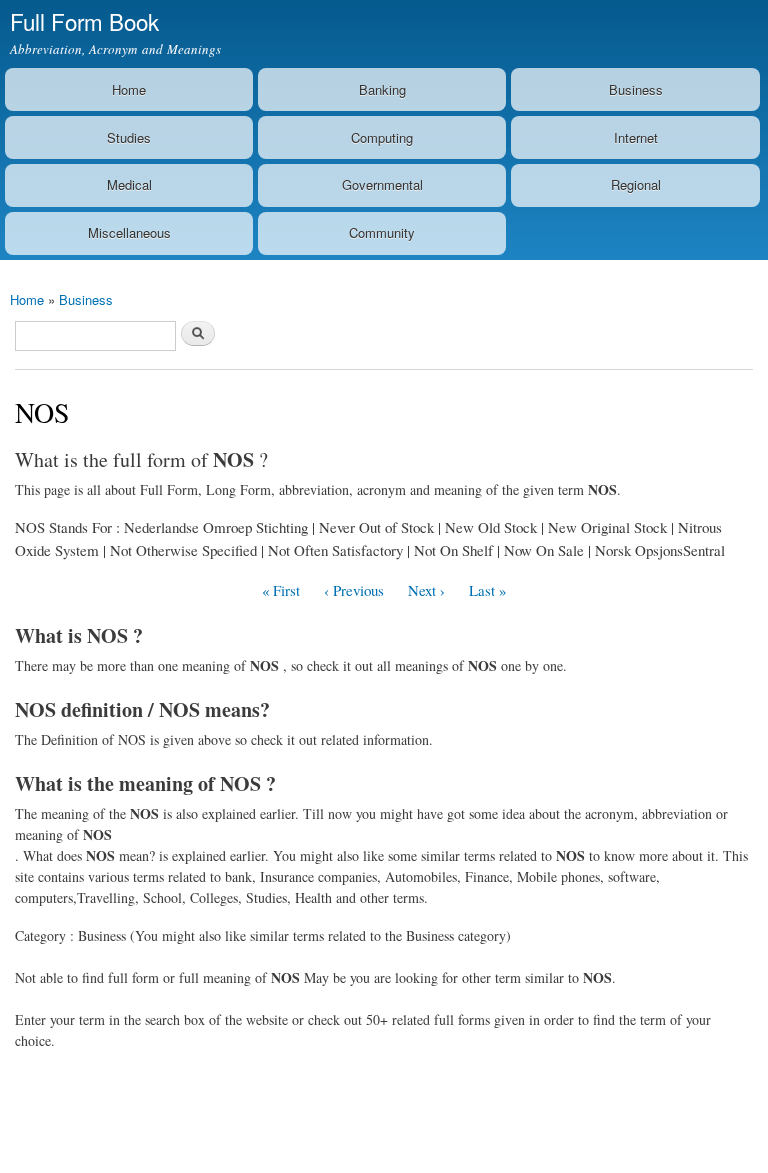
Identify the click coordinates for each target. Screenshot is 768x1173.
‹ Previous (354, 590)
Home (129, 89)
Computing (382, 137)
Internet (636, 137)
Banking (382, 89)
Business (636, 89)
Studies (129, 137)
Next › (426, 590)
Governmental (382, 184)
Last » (487, 590)
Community (382, 232)
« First (281, 590)
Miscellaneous (129, 232)
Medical (129, 184)
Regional (636, 184)
